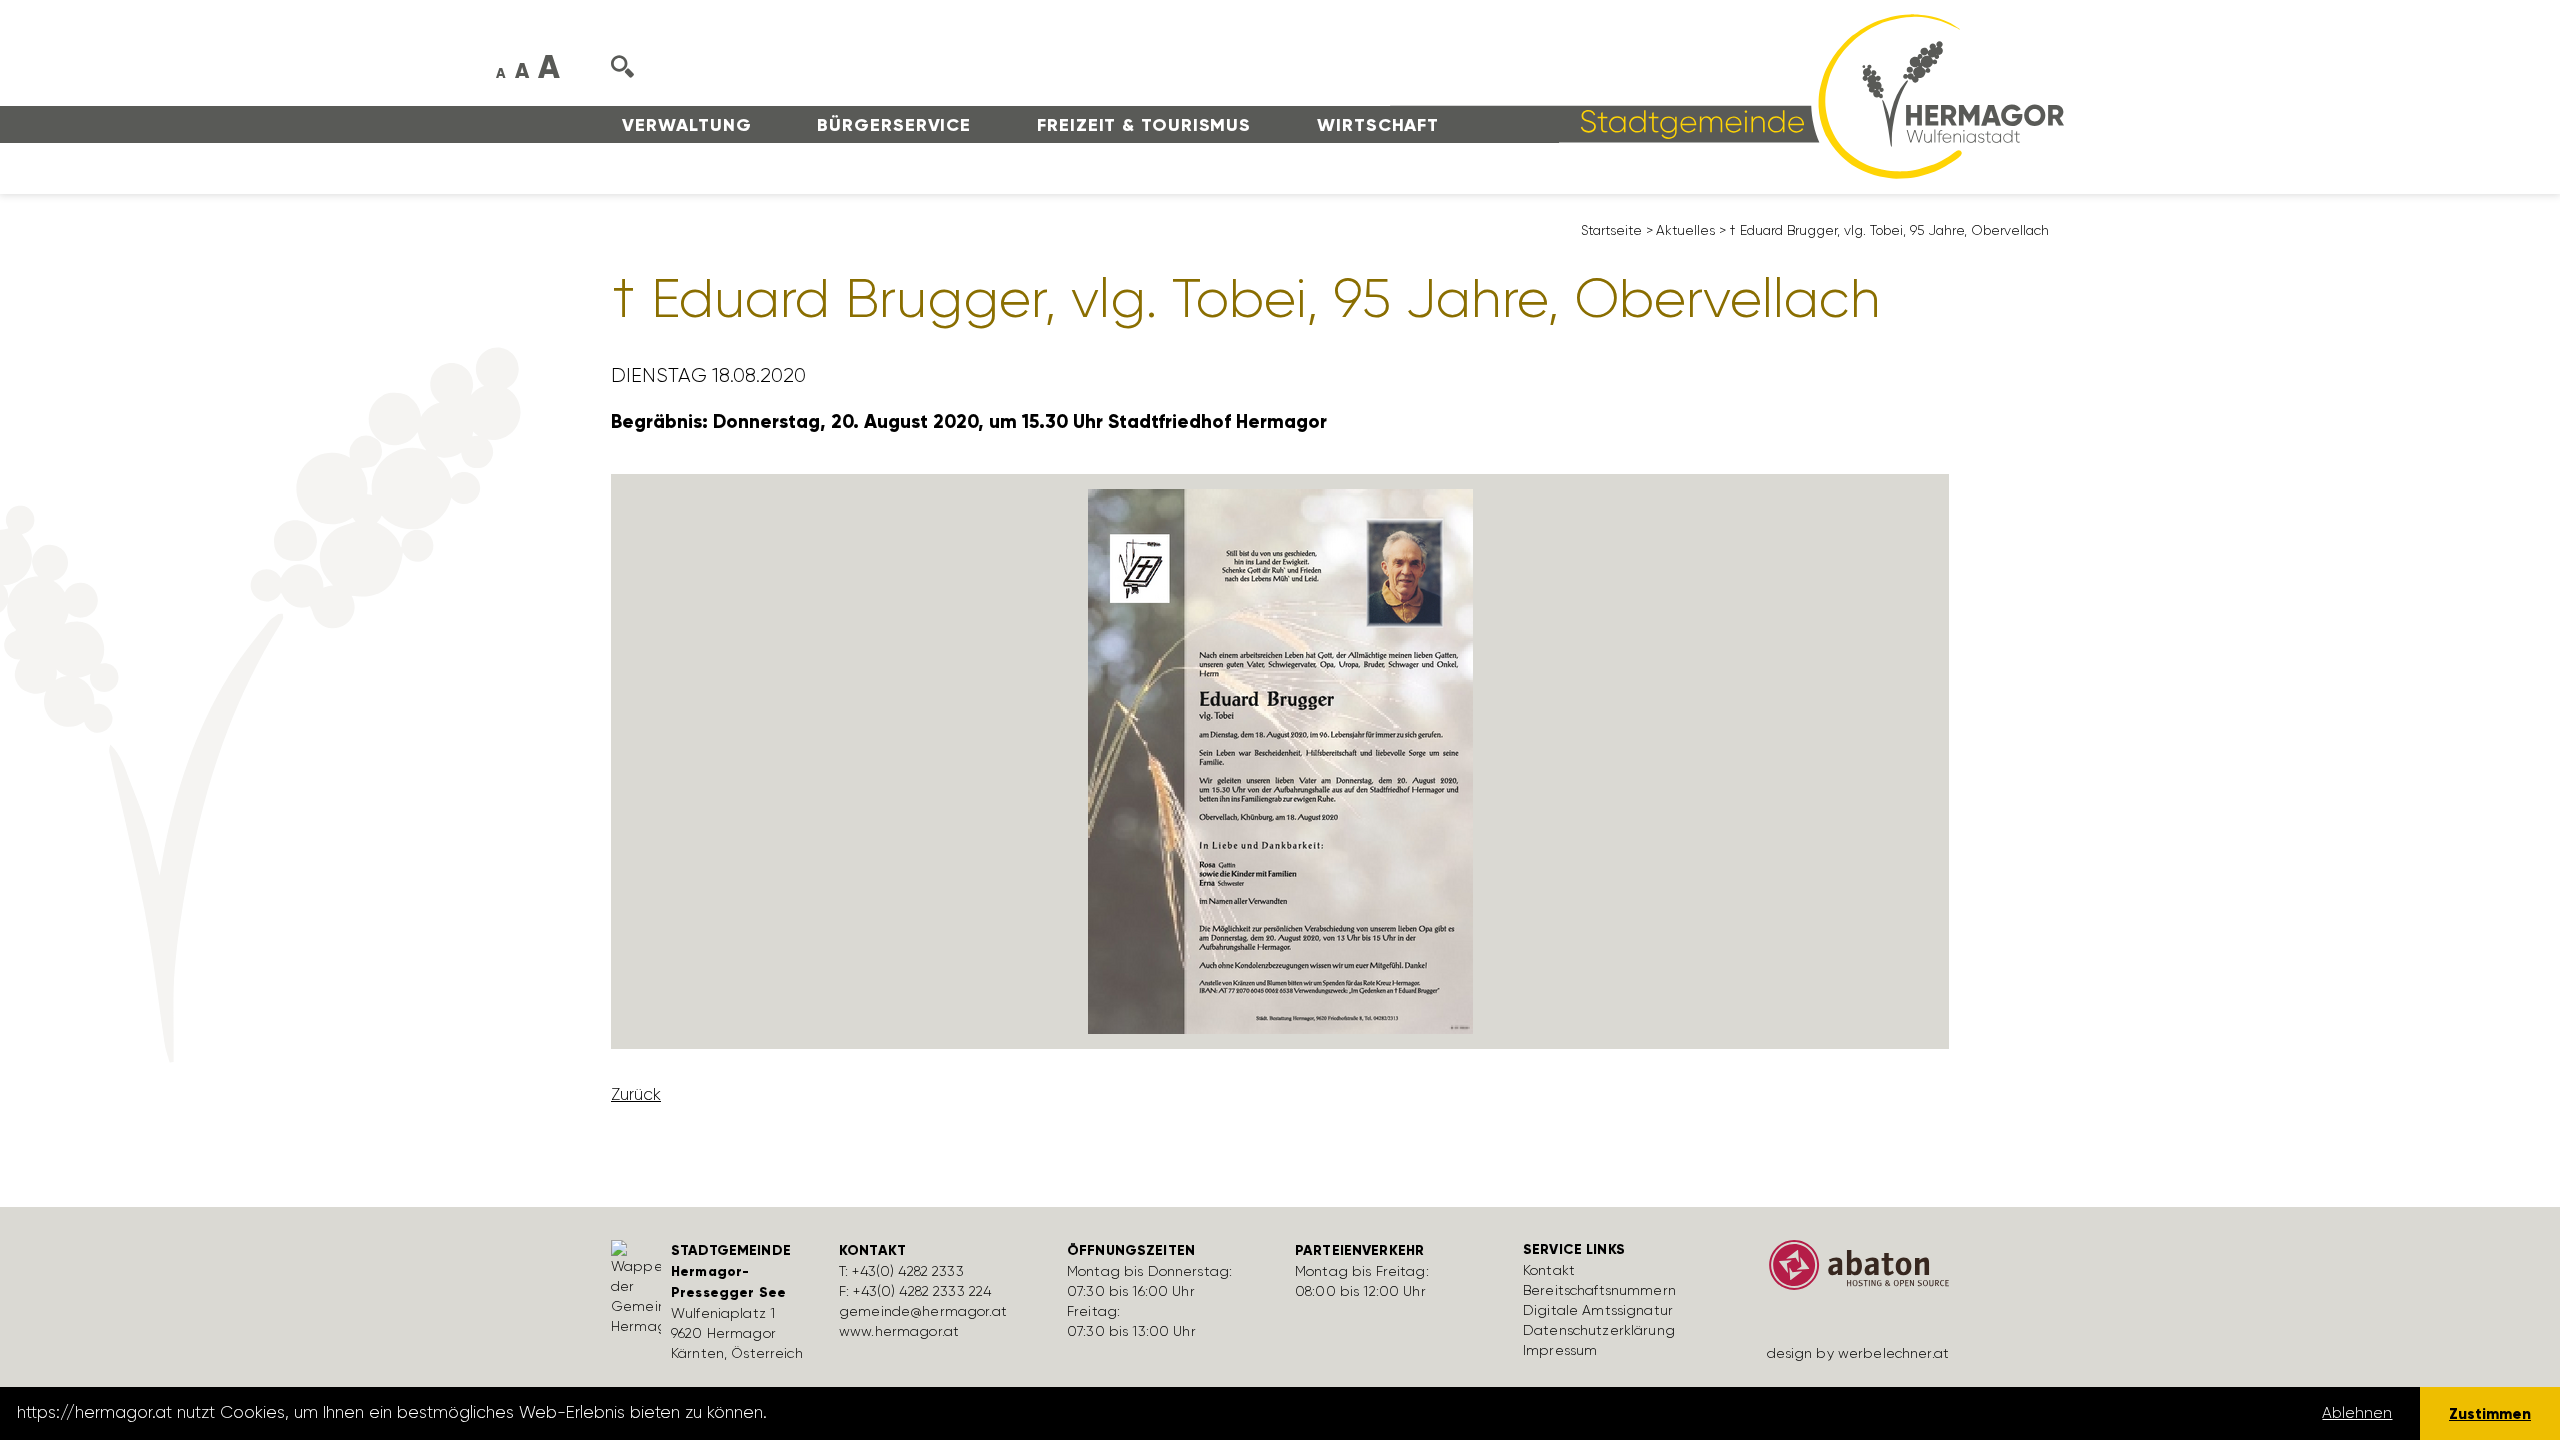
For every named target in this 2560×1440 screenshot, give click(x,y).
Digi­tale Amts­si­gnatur (1598, 1310)
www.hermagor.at (899, 1331)
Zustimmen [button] (2490, 1413)
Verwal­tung (686, 125)
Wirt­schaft (1378, 125)
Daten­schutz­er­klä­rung (1599, 1330)
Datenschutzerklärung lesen (883, 1413)
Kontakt (1549, 1270)
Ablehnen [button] (2357, 1413)
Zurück (636, 1094)
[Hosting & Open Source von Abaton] (1850, 1272)
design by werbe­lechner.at (1858, 1353)
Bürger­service (894, 125)
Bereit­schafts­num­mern (1599, 1290)
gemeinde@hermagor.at (923, 1311)
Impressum (1560, 1350)
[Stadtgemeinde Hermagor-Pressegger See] (1727, 95)
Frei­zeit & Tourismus (1144, 125)
